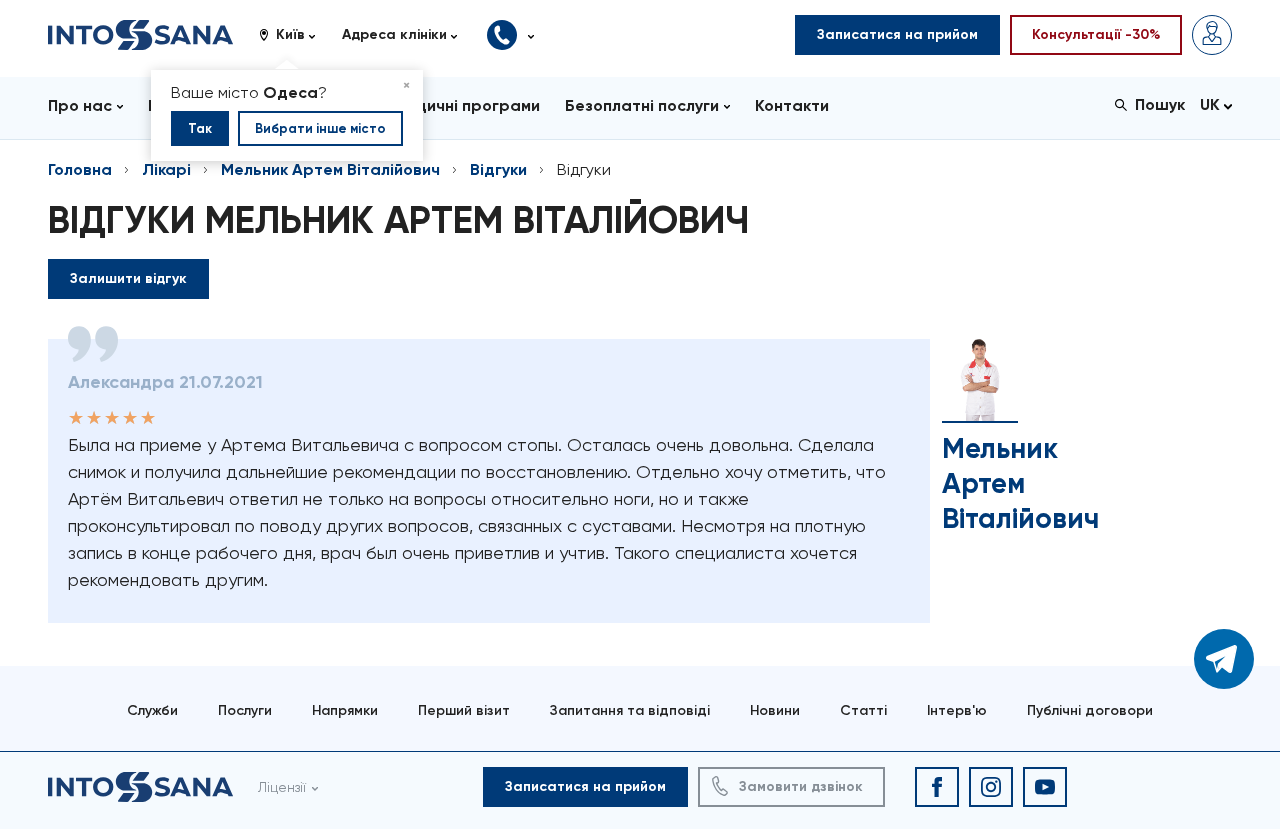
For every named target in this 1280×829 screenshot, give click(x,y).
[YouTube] (1045, 787)
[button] (294, 35)
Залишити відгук (128, 278)
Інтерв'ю (957, 710)
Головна (80, 169)
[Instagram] (991, 787)
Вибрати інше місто (320, 128)
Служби (152, 710)
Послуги (245, 710)
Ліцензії (282, 787)
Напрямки (345, 710)
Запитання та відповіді (630, 710)
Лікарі (166, 169)
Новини (775, 710)
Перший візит (464, 710)
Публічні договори (1090, 710)
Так (200, 128)
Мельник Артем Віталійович (330, 169)
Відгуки (498, 169)
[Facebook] (937, 787)
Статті (863, 710)
